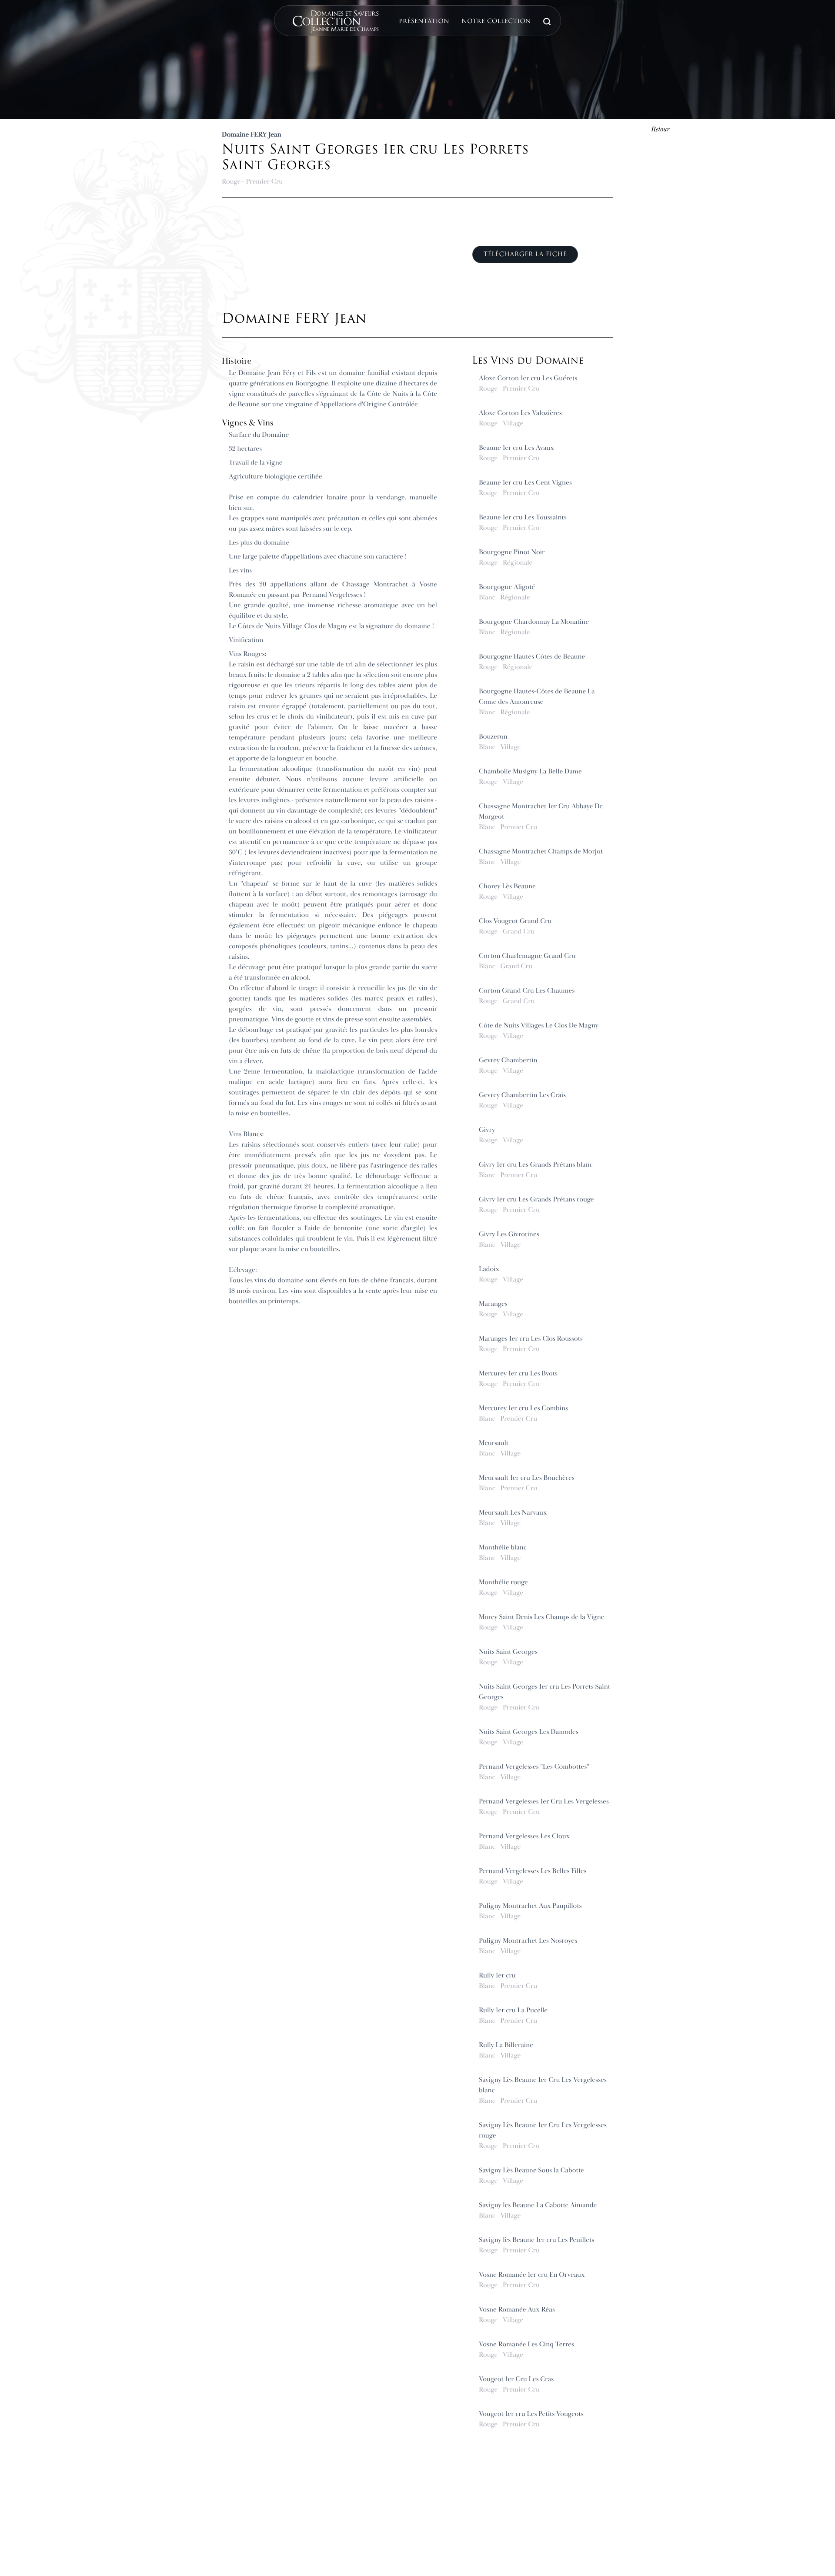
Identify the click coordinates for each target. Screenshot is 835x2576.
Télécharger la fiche (525, 254)
